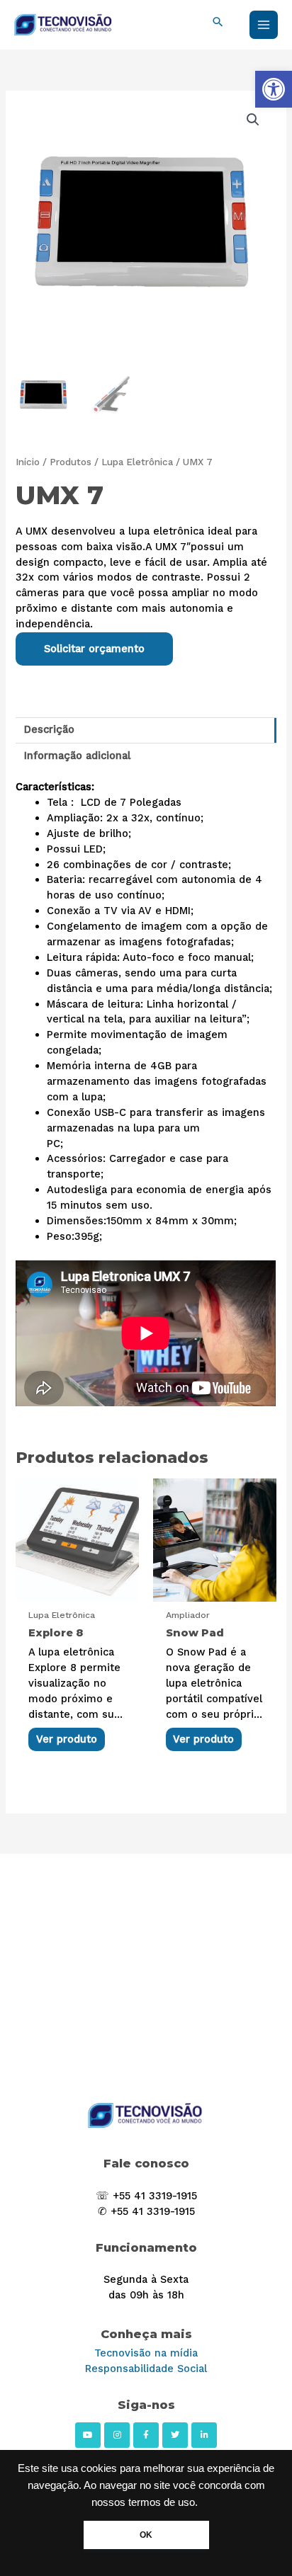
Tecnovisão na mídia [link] (146, 2353)
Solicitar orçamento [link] (94, 649)
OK (146, 2535)
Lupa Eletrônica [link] (137, 462)
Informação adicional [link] (77, 756)
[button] (253, 120)
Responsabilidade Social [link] (146, 2369)
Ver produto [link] (67, 1739)
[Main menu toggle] (264, 25)
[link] (274, 89)
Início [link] (28, 462)
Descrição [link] (49, 729)
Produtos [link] (71, 462)
